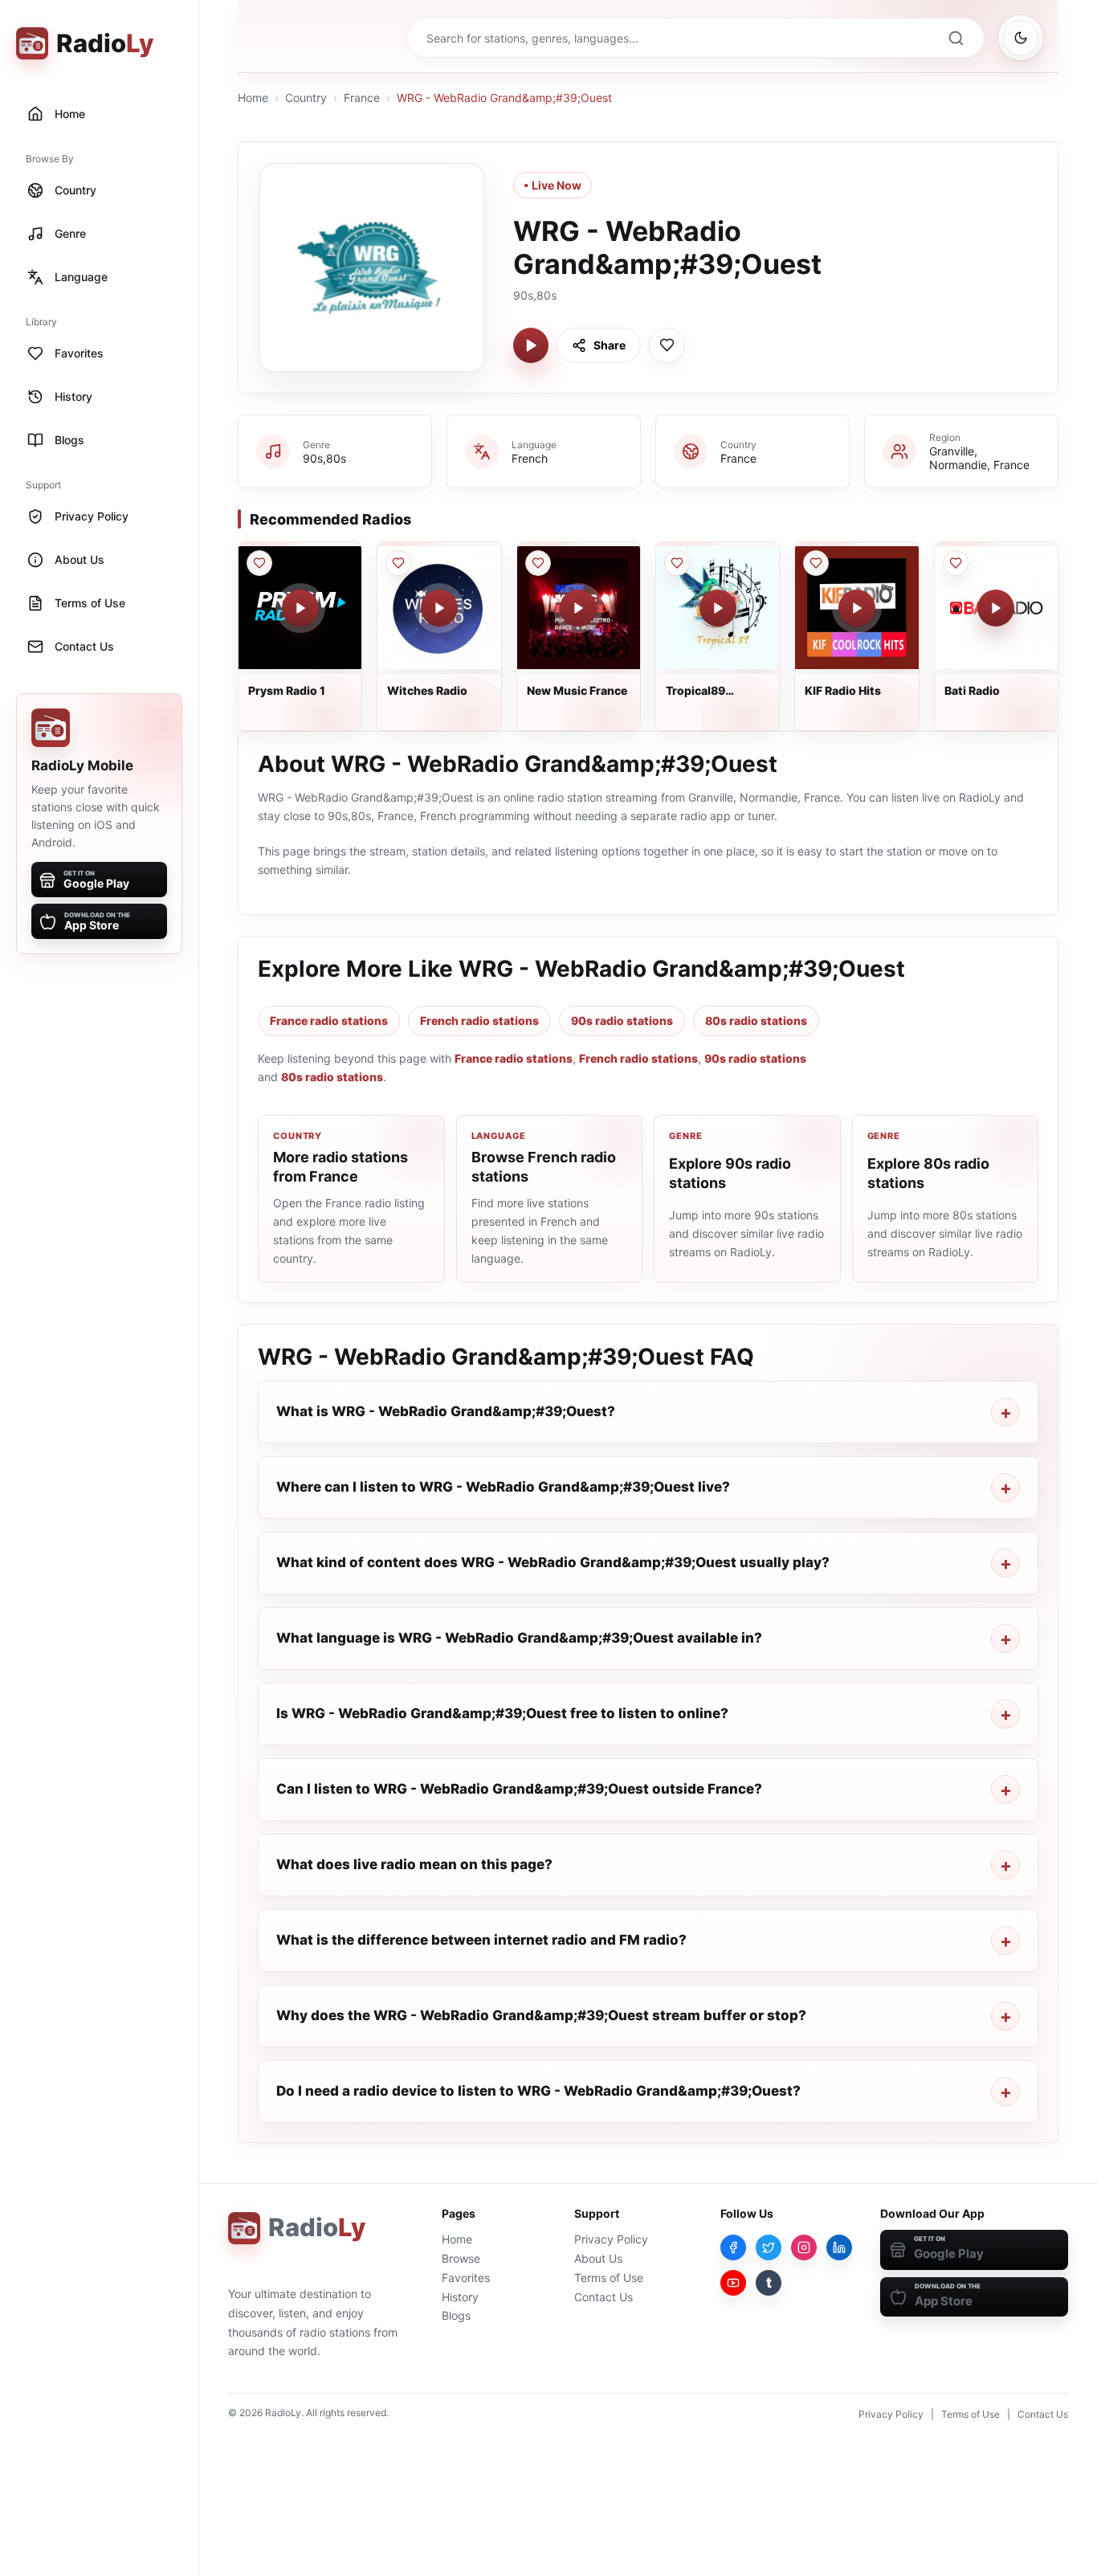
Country (306, 98)
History (460, 2297)
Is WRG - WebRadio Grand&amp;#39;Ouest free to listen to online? (502, 1713)
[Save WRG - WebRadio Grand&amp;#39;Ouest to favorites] (667, 345)
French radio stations (479, 1021)
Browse (461, 2258)
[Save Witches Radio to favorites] (398, 563)
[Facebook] (733, 2247)
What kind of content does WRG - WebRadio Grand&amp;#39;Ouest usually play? (553, 1562)
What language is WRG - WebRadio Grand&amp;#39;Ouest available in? (519, 1638)
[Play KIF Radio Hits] (857, 608)
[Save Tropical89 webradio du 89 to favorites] (677, 563)
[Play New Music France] (578, 608)
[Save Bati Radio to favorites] (956, 563)
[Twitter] (769, 2247)
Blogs (456, 2315)
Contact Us (604, 2297)
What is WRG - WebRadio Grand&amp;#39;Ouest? (446, 1411)
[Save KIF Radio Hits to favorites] (816, 563)
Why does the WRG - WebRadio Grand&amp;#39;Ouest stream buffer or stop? (541, 2015)
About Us (598, 2258)
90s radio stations (622, 1021)
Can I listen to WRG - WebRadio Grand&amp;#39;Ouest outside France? (519, 1789)
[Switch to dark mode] (1021, 38)
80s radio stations (756, 1021)
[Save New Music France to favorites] (538, 563)
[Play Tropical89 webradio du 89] (718, 608)
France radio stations (329, 1021)
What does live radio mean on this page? (414, 1864)
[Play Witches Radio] (439, 608)
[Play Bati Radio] (996, 608)
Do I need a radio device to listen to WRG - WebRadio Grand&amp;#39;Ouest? (538, 2091)
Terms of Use (609, 2278)
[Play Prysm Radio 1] (300, 608)
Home (253, 98)
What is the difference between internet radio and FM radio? (481, 1940)
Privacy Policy (611, 2239)
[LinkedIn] (839, 2247)
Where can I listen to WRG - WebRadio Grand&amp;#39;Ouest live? (503, 1487)
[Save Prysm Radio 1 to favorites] (259, 563)
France (362, 98)
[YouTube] (733, 2283)
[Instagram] (804, 2247)
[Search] (956, 38)
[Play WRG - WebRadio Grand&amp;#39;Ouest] (531, 345)
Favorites (466, 2278)
